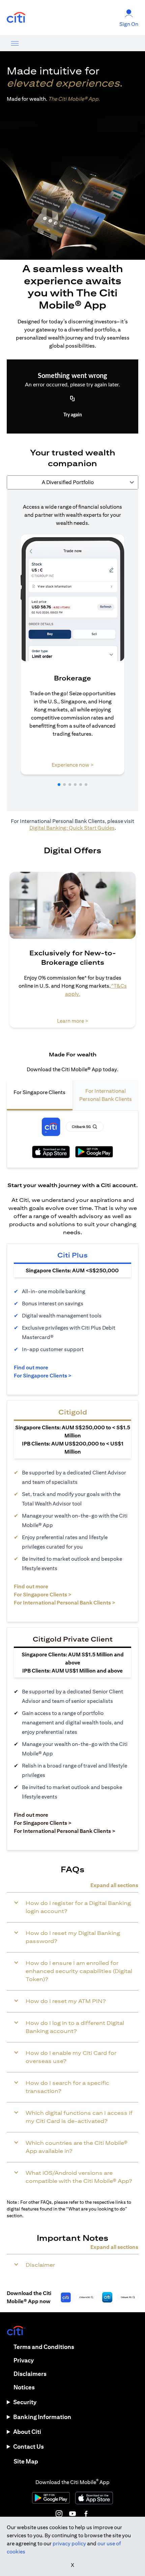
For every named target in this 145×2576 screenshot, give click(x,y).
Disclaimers (30, 2374)
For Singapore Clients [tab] (39, 1092)
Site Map (26, 2461)
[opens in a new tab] (16, 18)
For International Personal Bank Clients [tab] (106, 1095)
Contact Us (28, 2446)
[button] (59, 785)
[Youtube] (72, 2514)
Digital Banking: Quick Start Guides (72, 828)
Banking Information (42, 2417)
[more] (15, 43)
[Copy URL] (72, 399)
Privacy (24, 2360)
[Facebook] (86, 2514)
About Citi (27, 2432)
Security (25, 2402)
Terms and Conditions (44, 2347)
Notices (24, 2387)
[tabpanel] (72, 650)
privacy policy (69, 2543)
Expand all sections (114, 1885)
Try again (73, 415)
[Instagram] (59, 2514)
